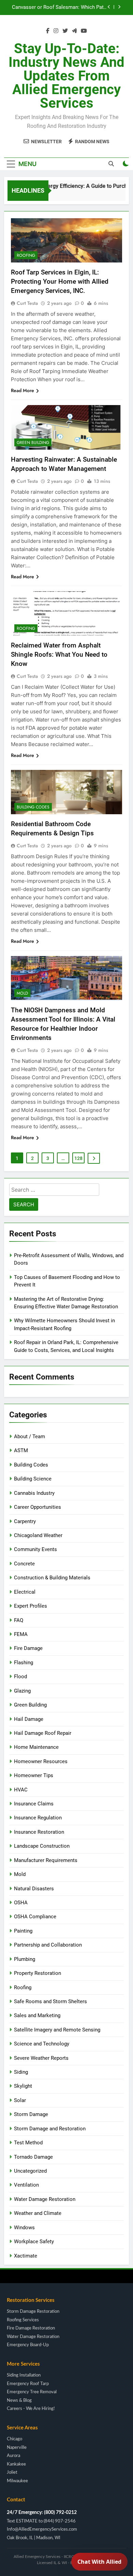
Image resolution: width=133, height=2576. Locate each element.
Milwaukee (17, 2481)
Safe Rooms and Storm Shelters (50, 2001)
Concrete (24, 1564)
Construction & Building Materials (52, 1578)
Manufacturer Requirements (46, 1860)
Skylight (23, 2086)
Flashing (24, 1663)
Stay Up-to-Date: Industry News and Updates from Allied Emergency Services (66, 76)
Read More (23, 390)
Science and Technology (42, 2044)
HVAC (21, 1790)
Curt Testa (27, 303)
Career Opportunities (38, 1507)
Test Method (28, 2143)
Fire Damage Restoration (31, 2328)
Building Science (33, 1479)
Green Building (33, 443)
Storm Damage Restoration (33, 2312)
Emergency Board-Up (28, 2345)
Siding (21, 2072)
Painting (23, 1931)
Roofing (26, 255)
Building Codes (33, 807)
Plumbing (25, 1959)
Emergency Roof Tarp (28, 2384)
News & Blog (19, 2401)
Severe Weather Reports (41, 2058)
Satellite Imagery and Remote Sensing (57, 2030)
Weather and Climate (38, 2213)
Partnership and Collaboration (48, 1945)
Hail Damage (29, 1719)
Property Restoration (38, 1973)
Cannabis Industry (34, 1493)
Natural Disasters (34, 1889)
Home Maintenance (36, 1747)
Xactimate (26, 2256)
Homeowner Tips (34, 1775)
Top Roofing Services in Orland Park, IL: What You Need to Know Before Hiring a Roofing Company (61, 9)
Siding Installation (24, 2375)
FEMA (21, 1634)
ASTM (21, 1450)
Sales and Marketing (37, 2015)
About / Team (29, 1436)
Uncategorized (30, 2171)
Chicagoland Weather (38, 1535)
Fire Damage (28, 1648)
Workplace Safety (34, 2242)
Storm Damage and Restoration (50, 2129)
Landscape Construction (42, 1846)
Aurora (13, 2456)
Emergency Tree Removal (32, 2392)
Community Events (35, 1549)
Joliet (12, 2473)
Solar (20, 2100)
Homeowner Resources (41, 1761)
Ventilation (26, 2185)
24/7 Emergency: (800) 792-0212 (42, 2513)
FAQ (19, 1620)
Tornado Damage (33, 2157)
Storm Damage (31, 2114)
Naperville (17, 2448)
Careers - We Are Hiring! (31, 2409)
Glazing (22, 1691)
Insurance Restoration (39, 1832)
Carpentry (25, 1521)
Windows (24, 2228)
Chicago (14, 2439)
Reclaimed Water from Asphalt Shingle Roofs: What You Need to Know (59, 654)
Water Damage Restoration (45, 2199)
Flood (20, 1677)
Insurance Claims (34, 1804)
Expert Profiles (31, 1606)
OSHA (21, 1903)
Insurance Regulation (38, 1818)
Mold (22, 993)
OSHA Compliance (35, 1917)
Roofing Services (23, 2320)
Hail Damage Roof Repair (43, 1733)
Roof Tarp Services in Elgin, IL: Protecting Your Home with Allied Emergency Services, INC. (60, 281)
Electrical (25, 1592)
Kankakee (16, 2464)
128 (78, 1158)
